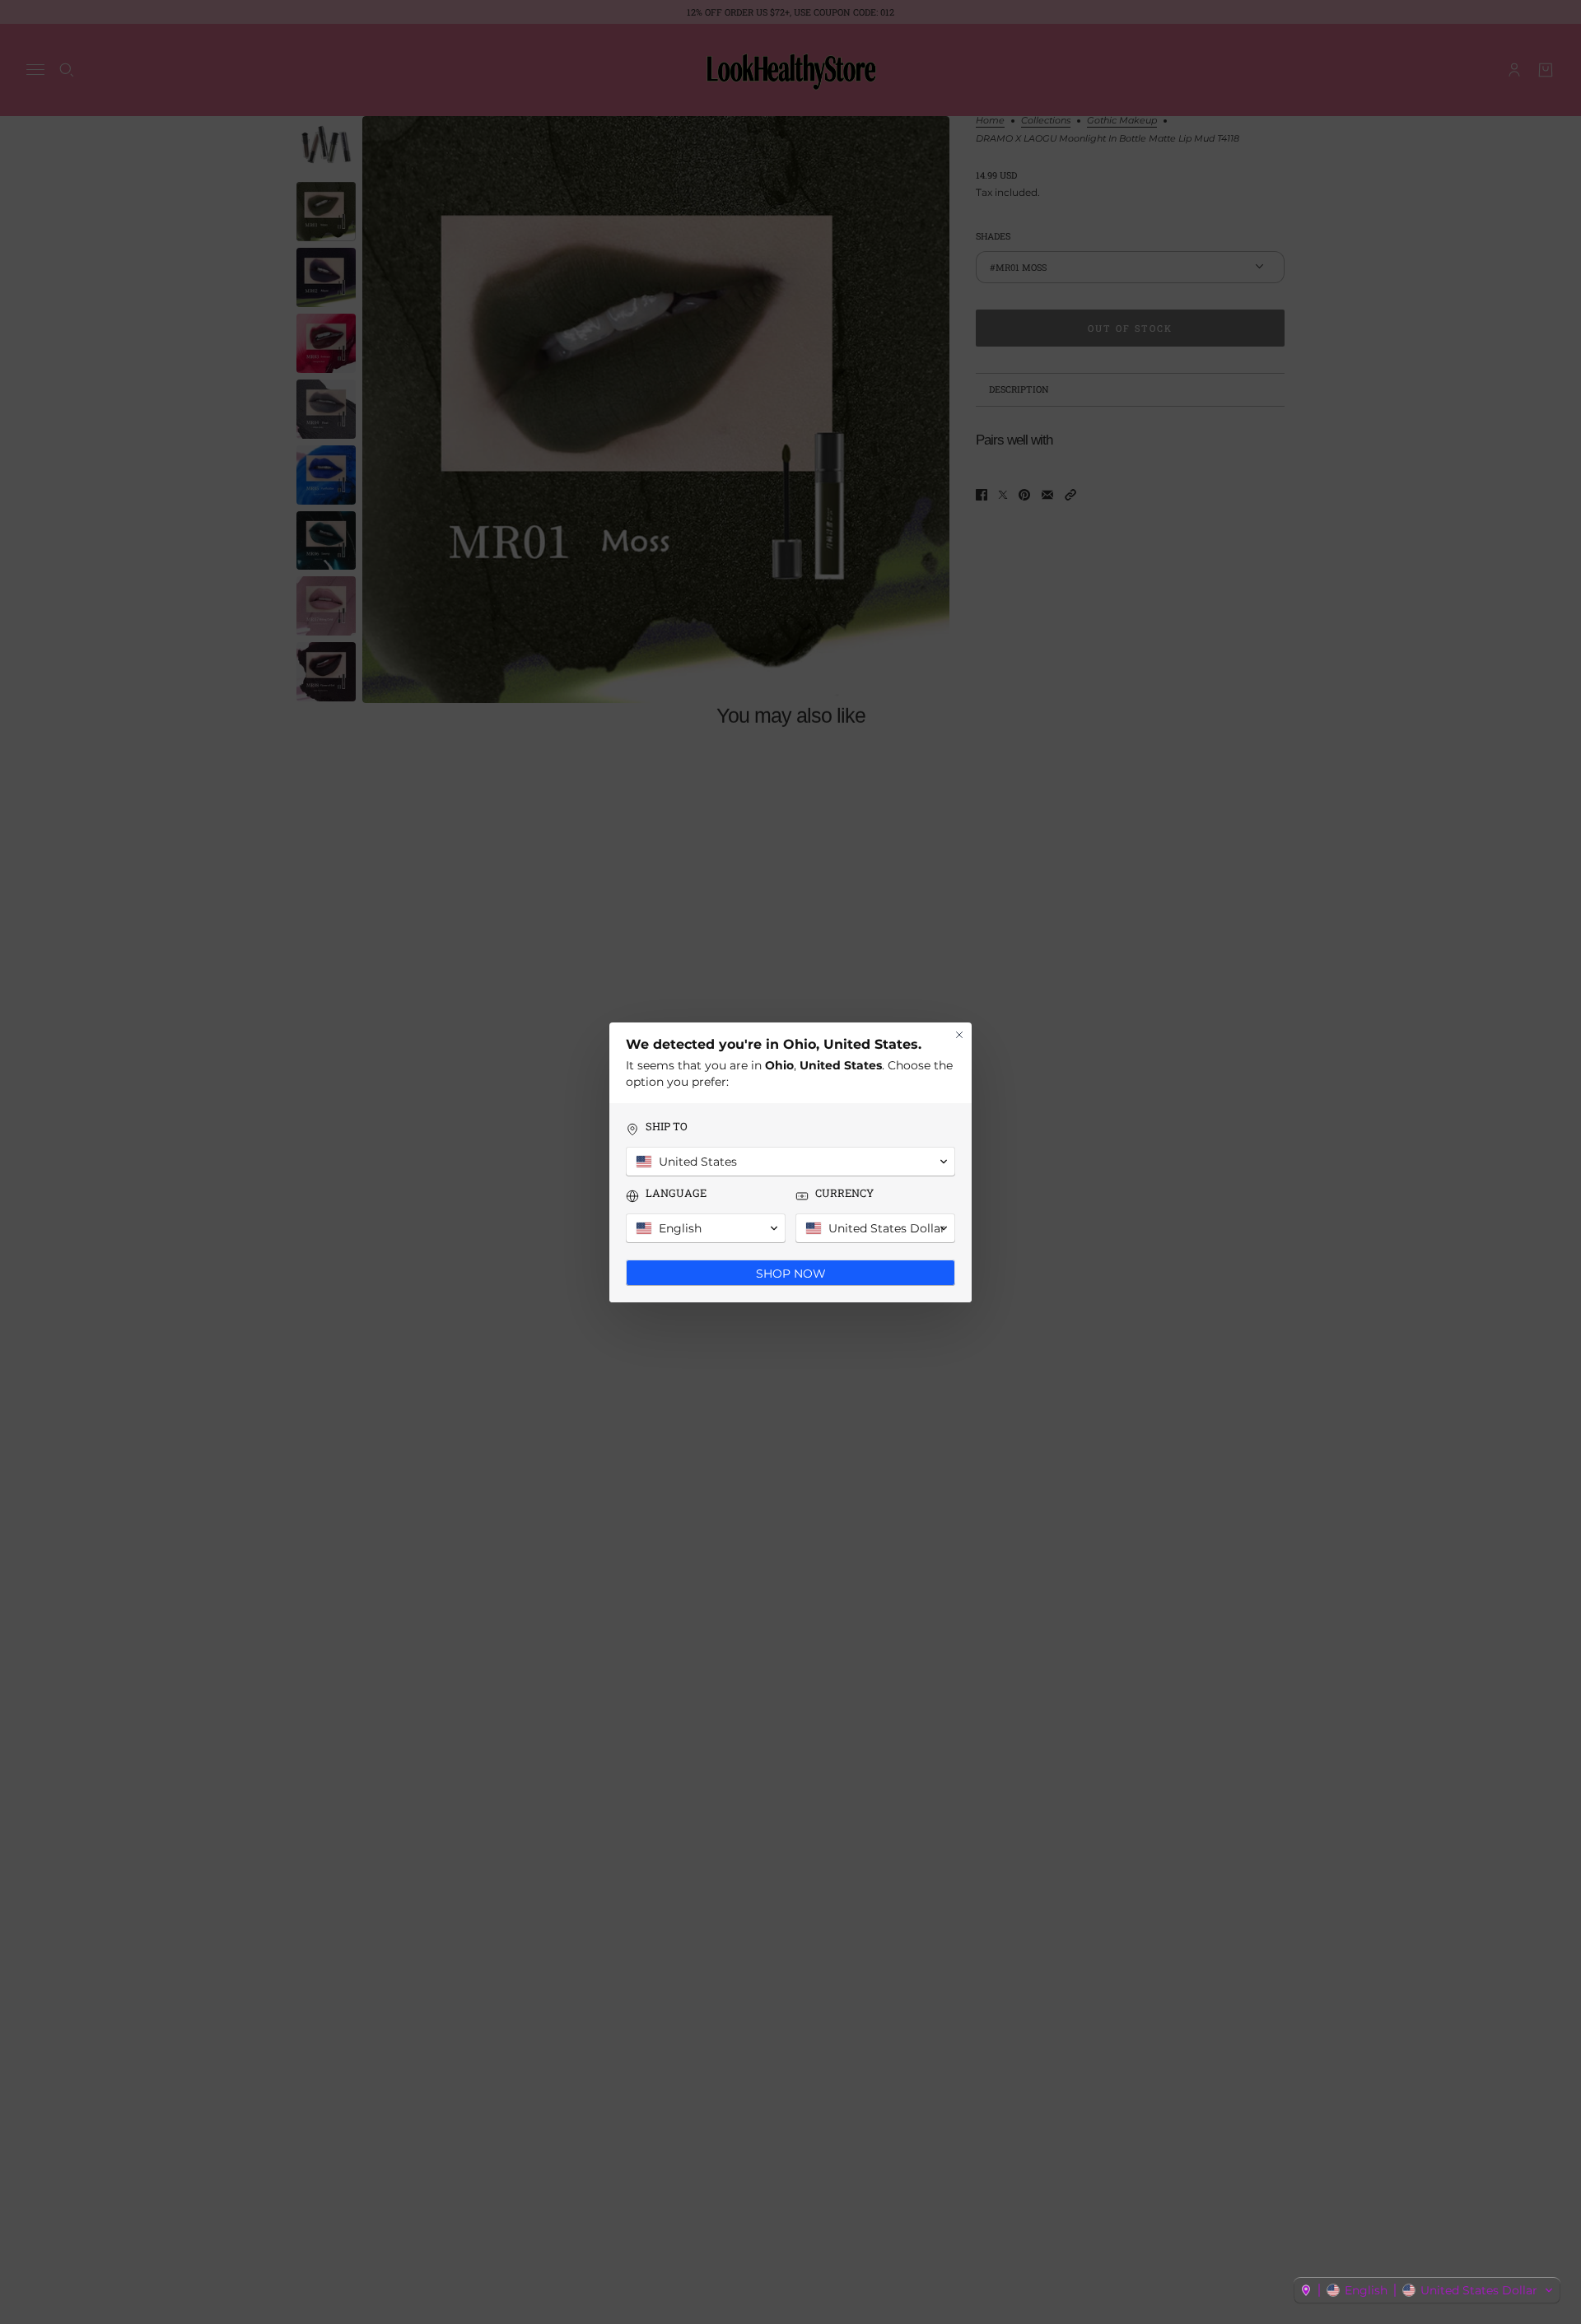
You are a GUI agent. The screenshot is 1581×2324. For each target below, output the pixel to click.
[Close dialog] (959, 1035)
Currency (844, 1193)
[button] (1427, 2290)
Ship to (667, 1127)
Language (676, 1193)
